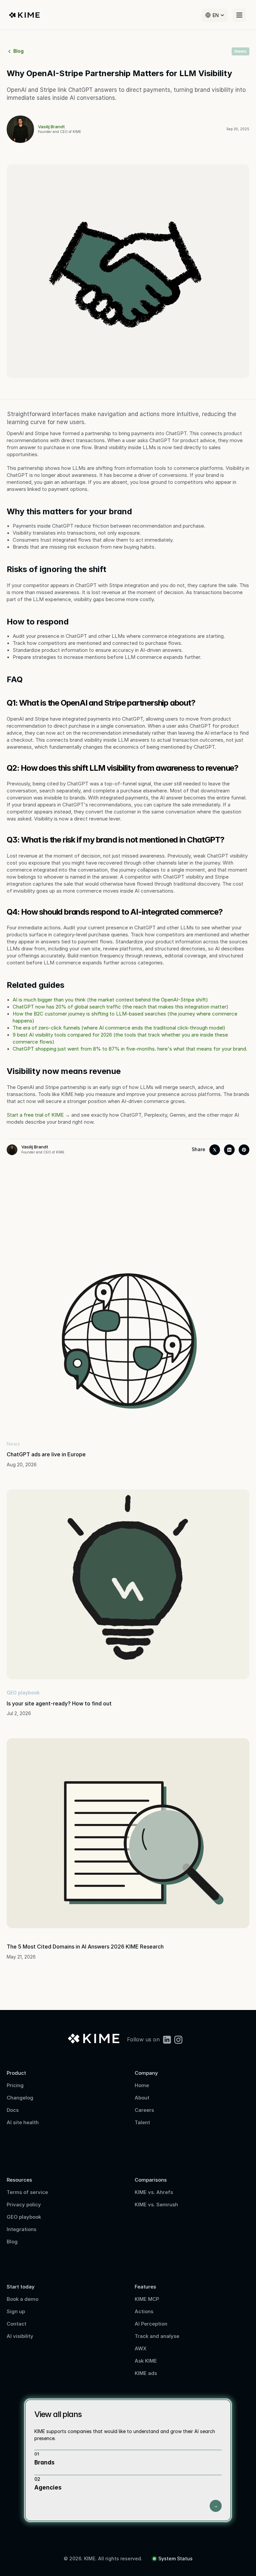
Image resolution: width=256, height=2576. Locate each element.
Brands (44, 2462)
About (142, 2098)
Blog (12, 2242)
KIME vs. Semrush (156, 2204)
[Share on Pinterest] (244, 1150)
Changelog (20, 2098)
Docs (13, 2110)
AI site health (23, 2122)
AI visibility (20, 2336)
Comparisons (151, 2180)
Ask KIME (146, 2361)
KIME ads (146, 2373)
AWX (141, 2348)
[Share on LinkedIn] (229, 1150)
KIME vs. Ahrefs (154, 2192)
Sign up (16, 2311)
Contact (17, 2324)
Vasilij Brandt (51, 127)
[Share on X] (215, 1150)
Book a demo (22, 2299)
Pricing (15, 2085)
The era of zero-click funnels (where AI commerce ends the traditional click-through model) (119, 1028)
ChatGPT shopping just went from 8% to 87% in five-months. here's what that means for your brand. (130, 1049)
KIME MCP (147, 2299)
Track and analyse (157, 2336)
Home (142, 2085)
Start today (21, 2287)
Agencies (48, 2488)
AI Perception (151, 2324)
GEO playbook (24, 2217)
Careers (144, 2110)
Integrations (21, 2229)
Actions (144, 2311)
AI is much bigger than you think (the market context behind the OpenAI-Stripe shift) (110, 1000)
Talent (142, 2122)
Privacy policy (24, 2204)
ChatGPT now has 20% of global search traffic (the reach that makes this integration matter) (120, 1007)
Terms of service (27, 2192)
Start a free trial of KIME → (38, 1115)
